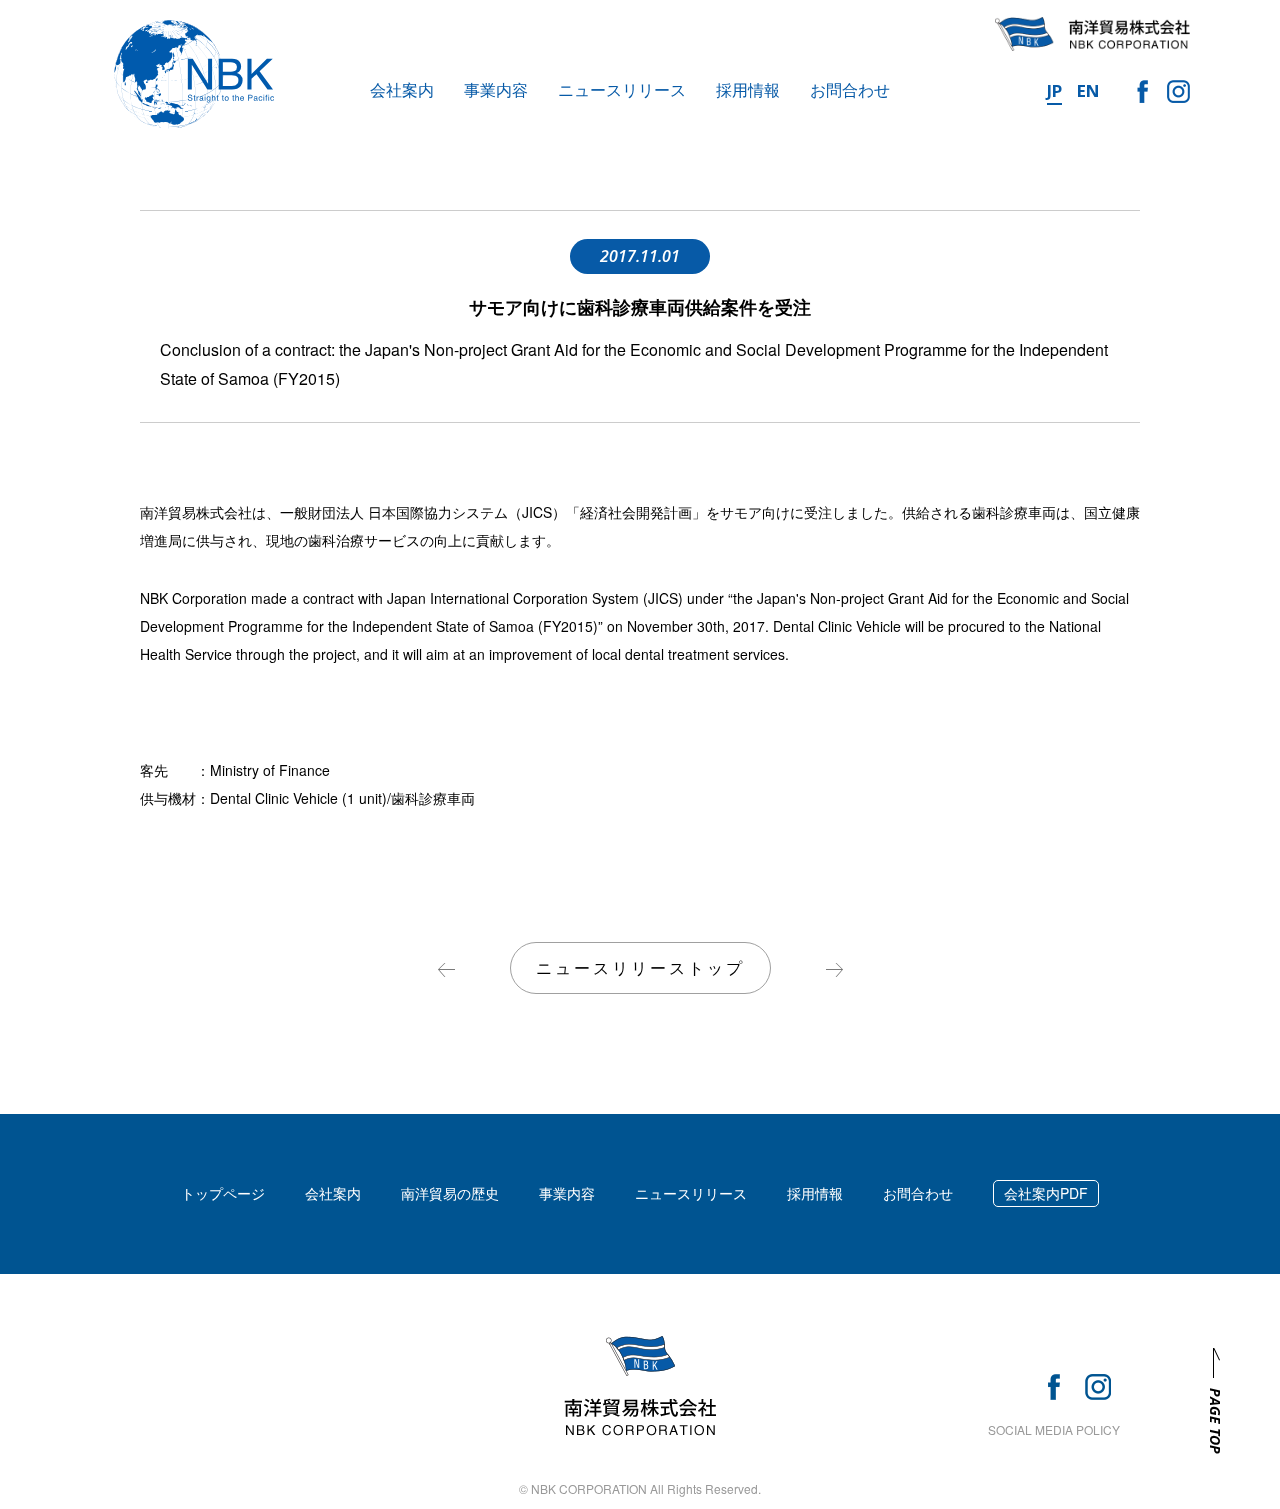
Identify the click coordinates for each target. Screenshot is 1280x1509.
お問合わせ (850, 89)
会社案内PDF (1046, 1193)
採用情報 (748, 89)
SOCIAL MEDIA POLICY (1054, 1429)
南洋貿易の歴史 (450, 1193)
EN (1088, 90)
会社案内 (402, 89)
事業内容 (496, 89)
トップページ (223, 1193)
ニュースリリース (622, 89)
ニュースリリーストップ (640, 967)
